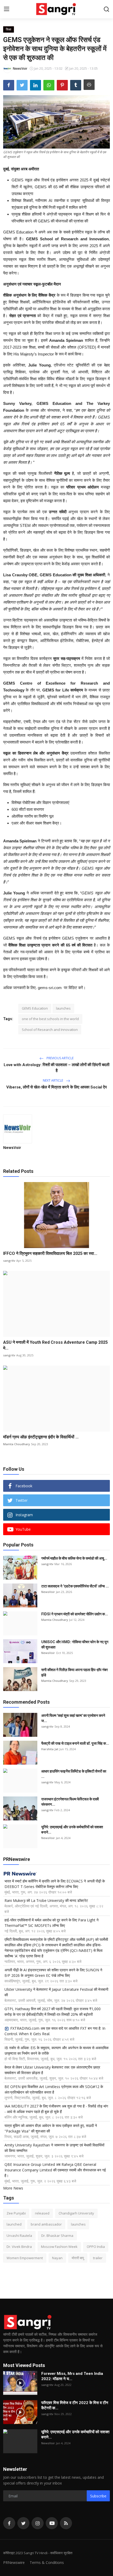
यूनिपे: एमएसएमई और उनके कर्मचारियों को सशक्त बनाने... (72, 1830)
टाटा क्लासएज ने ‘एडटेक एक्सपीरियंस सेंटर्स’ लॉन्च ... (75, 1586)
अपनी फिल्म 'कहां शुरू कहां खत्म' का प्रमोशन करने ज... (73, 1718)
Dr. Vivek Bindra (19, 2247)
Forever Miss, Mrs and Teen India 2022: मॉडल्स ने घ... (72, 2376)
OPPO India (96, 2247)
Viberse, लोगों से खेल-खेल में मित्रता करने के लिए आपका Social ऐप (56, 1087)
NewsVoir (12, 1147)
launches (63, 1008)
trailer (98, 2258)
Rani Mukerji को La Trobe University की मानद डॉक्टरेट (46, 1900)
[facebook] (9, 2523)
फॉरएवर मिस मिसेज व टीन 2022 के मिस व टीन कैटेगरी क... (75, 2405)
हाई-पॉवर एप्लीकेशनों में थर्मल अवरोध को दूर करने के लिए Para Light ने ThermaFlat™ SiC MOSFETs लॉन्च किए (52, 1923)
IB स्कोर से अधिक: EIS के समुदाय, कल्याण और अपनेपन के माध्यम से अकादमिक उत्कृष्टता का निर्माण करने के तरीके (56, 2050)
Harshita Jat (50, 1749)
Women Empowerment (25, 2258)
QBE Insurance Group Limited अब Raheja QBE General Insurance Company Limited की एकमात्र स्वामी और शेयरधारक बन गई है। (55, 2170)
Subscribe (98, 2496)
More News (13, 2188)
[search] (106, 9)
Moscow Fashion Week (59, 2247)
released (42, 2213)
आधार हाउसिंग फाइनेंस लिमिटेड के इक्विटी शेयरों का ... (74, 1774)
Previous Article (60, 1058)
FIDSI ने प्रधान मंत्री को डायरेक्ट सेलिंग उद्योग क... (75, 1614)
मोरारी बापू (78, 2258)
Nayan (57, 2258)
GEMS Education (35, 1008)
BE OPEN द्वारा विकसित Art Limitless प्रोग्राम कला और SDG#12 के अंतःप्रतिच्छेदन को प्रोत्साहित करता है (54, 2089)
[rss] (66, 2523)
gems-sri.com (50, 988)
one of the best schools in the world (50, 1019)
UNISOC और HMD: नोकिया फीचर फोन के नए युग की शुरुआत (75, 1645)
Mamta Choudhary (17, 1444)
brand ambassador (46, 2224)
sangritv (9, 1261)
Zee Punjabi (16, 2213)
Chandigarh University (76, 2213)
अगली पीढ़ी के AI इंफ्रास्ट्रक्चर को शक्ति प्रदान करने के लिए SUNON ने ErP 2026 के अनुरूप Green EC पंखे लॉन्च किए (53, 1973)
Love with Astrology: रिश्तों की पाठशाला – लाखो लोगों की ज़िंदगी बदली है (56, 1068)
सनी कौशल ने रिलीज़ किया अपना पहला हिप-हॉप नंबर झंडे (75, 1672)
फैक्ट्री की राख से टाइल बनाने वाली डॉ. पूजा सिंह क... (75, 1743)
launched (14, 2224)
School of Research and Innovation (50, 1030)
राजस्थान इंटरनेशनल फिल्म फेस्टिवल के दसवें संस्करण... (70, 1802)
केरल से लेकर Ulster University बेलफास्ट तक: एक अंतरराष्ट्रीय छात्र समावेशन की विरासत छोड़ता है (52, 2070)
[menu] (7, 9)
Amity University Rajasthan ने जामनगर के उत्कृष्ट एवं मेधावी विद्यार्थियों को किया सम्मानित (54, 2148)
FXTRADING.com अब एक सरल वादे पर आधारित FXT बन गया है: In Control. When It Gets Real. (55, 2031)
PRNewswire (14, 2562)
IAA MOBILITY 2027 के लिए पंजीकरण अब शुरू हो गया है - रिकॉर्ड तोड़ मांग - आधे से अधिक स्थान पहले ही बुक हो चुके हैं (56, 2109)
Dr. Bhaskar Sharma (57, 2236)
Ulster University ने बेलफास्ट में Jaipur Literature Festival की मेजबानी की (56, 1992)
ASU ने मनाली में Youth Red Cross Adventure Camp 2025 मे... (55, 1345)
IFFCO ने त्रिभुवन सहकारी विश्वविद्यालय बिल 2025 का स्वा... (50, 1253)
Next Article (53, 1080)
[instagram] (38, 2523)
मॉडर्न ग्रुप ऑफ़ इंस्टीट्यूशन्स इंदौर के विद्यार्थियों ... (41, 1437)
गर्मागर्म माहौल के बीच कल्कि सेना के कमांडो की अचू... (74, 1558)
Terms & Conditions (47, 2562)
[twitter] (23, 2523)
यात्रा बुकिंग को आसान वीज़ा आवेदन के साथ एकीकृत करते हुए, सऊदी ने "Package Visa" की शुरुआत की (51, 2128)
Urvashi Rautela (19, 2236)
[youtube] (52, 2523)
